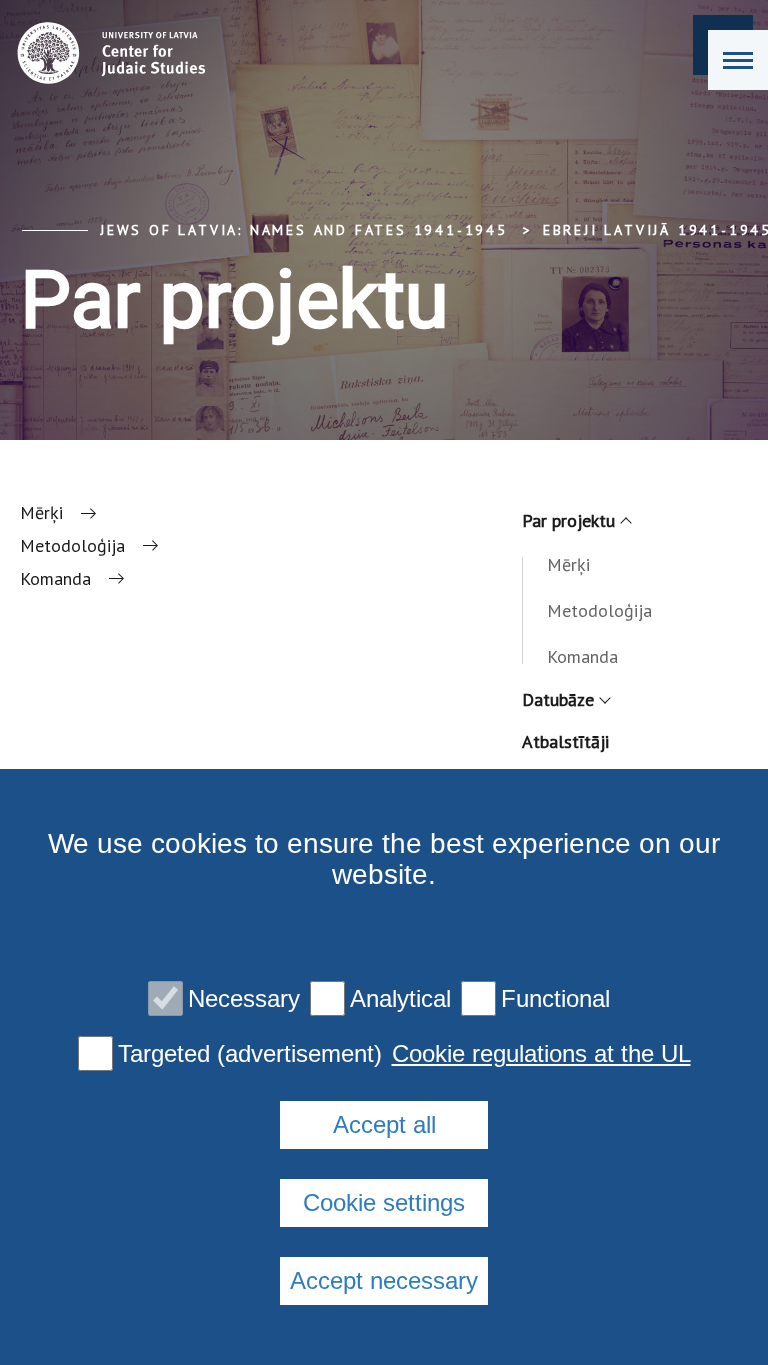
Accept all (384, 1124)
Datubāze (558, 699)
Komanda (582, 656)
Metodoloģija (599, 610)
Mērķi (568, 564)
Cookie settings (384, 1202)
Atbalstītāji (565, 741)
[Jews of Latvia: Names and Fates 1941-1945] (106, 53)
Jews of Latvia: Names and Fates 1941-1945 (304, 230)
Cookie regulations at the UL (541, 1054)
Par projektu (568, 520)
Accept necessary (384, 1280)
